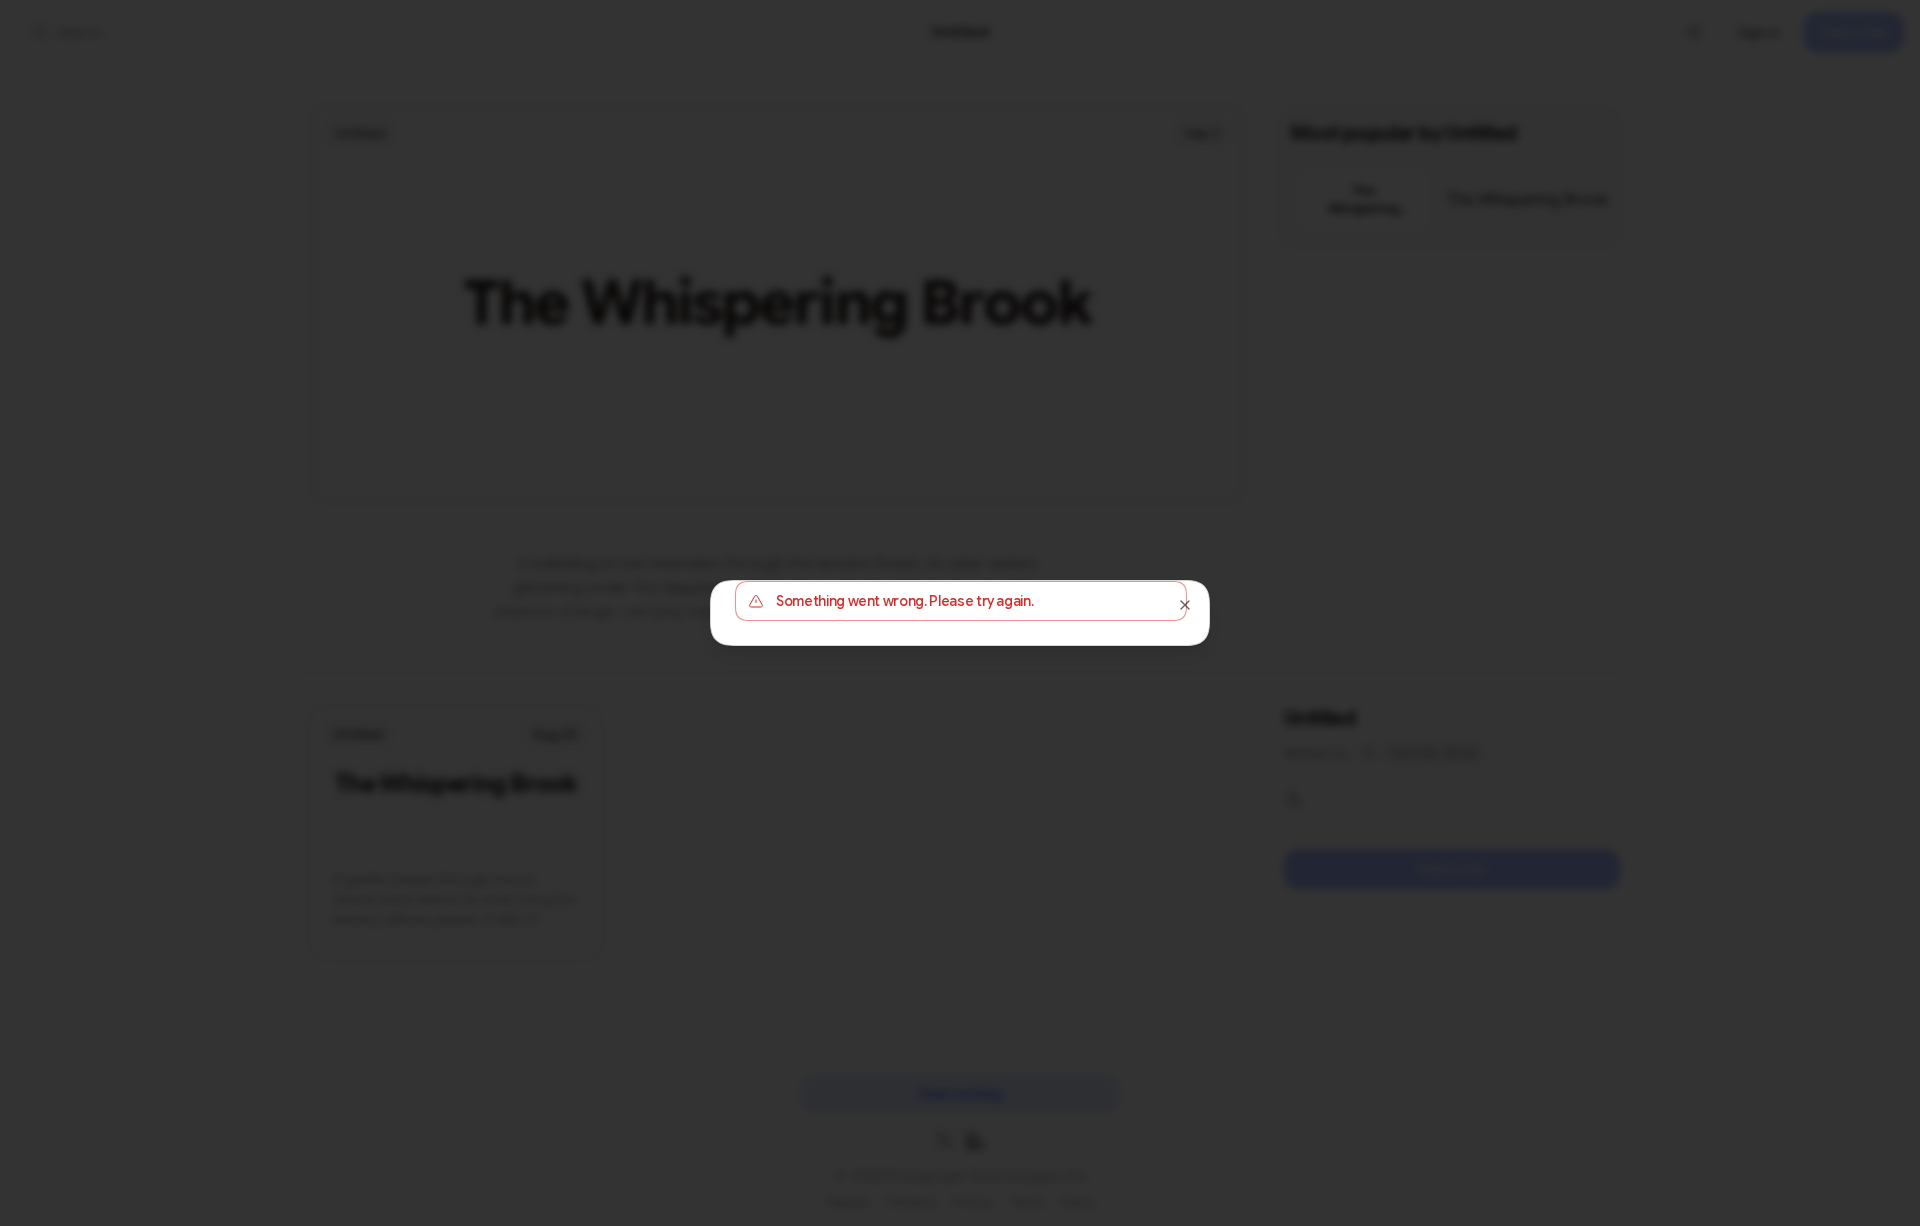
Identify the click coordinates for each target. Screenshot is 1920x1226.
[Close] (1185, 605)
